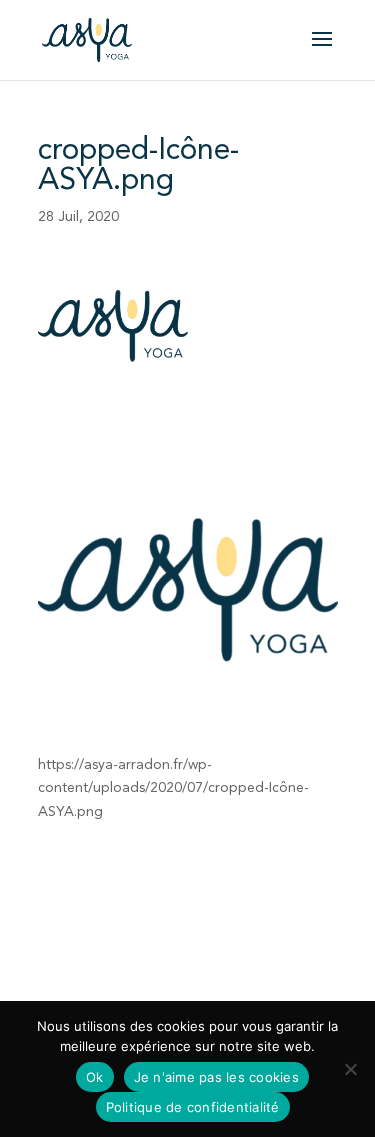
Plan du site (84, 999)
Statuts (189, 914)
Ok (95, 1077)
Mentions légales (92, 976)
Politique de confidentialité (245, 976)
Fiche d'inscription (96, 914)
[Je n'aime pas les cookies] (350, 1069)
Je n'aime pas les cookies (216, 1077)
